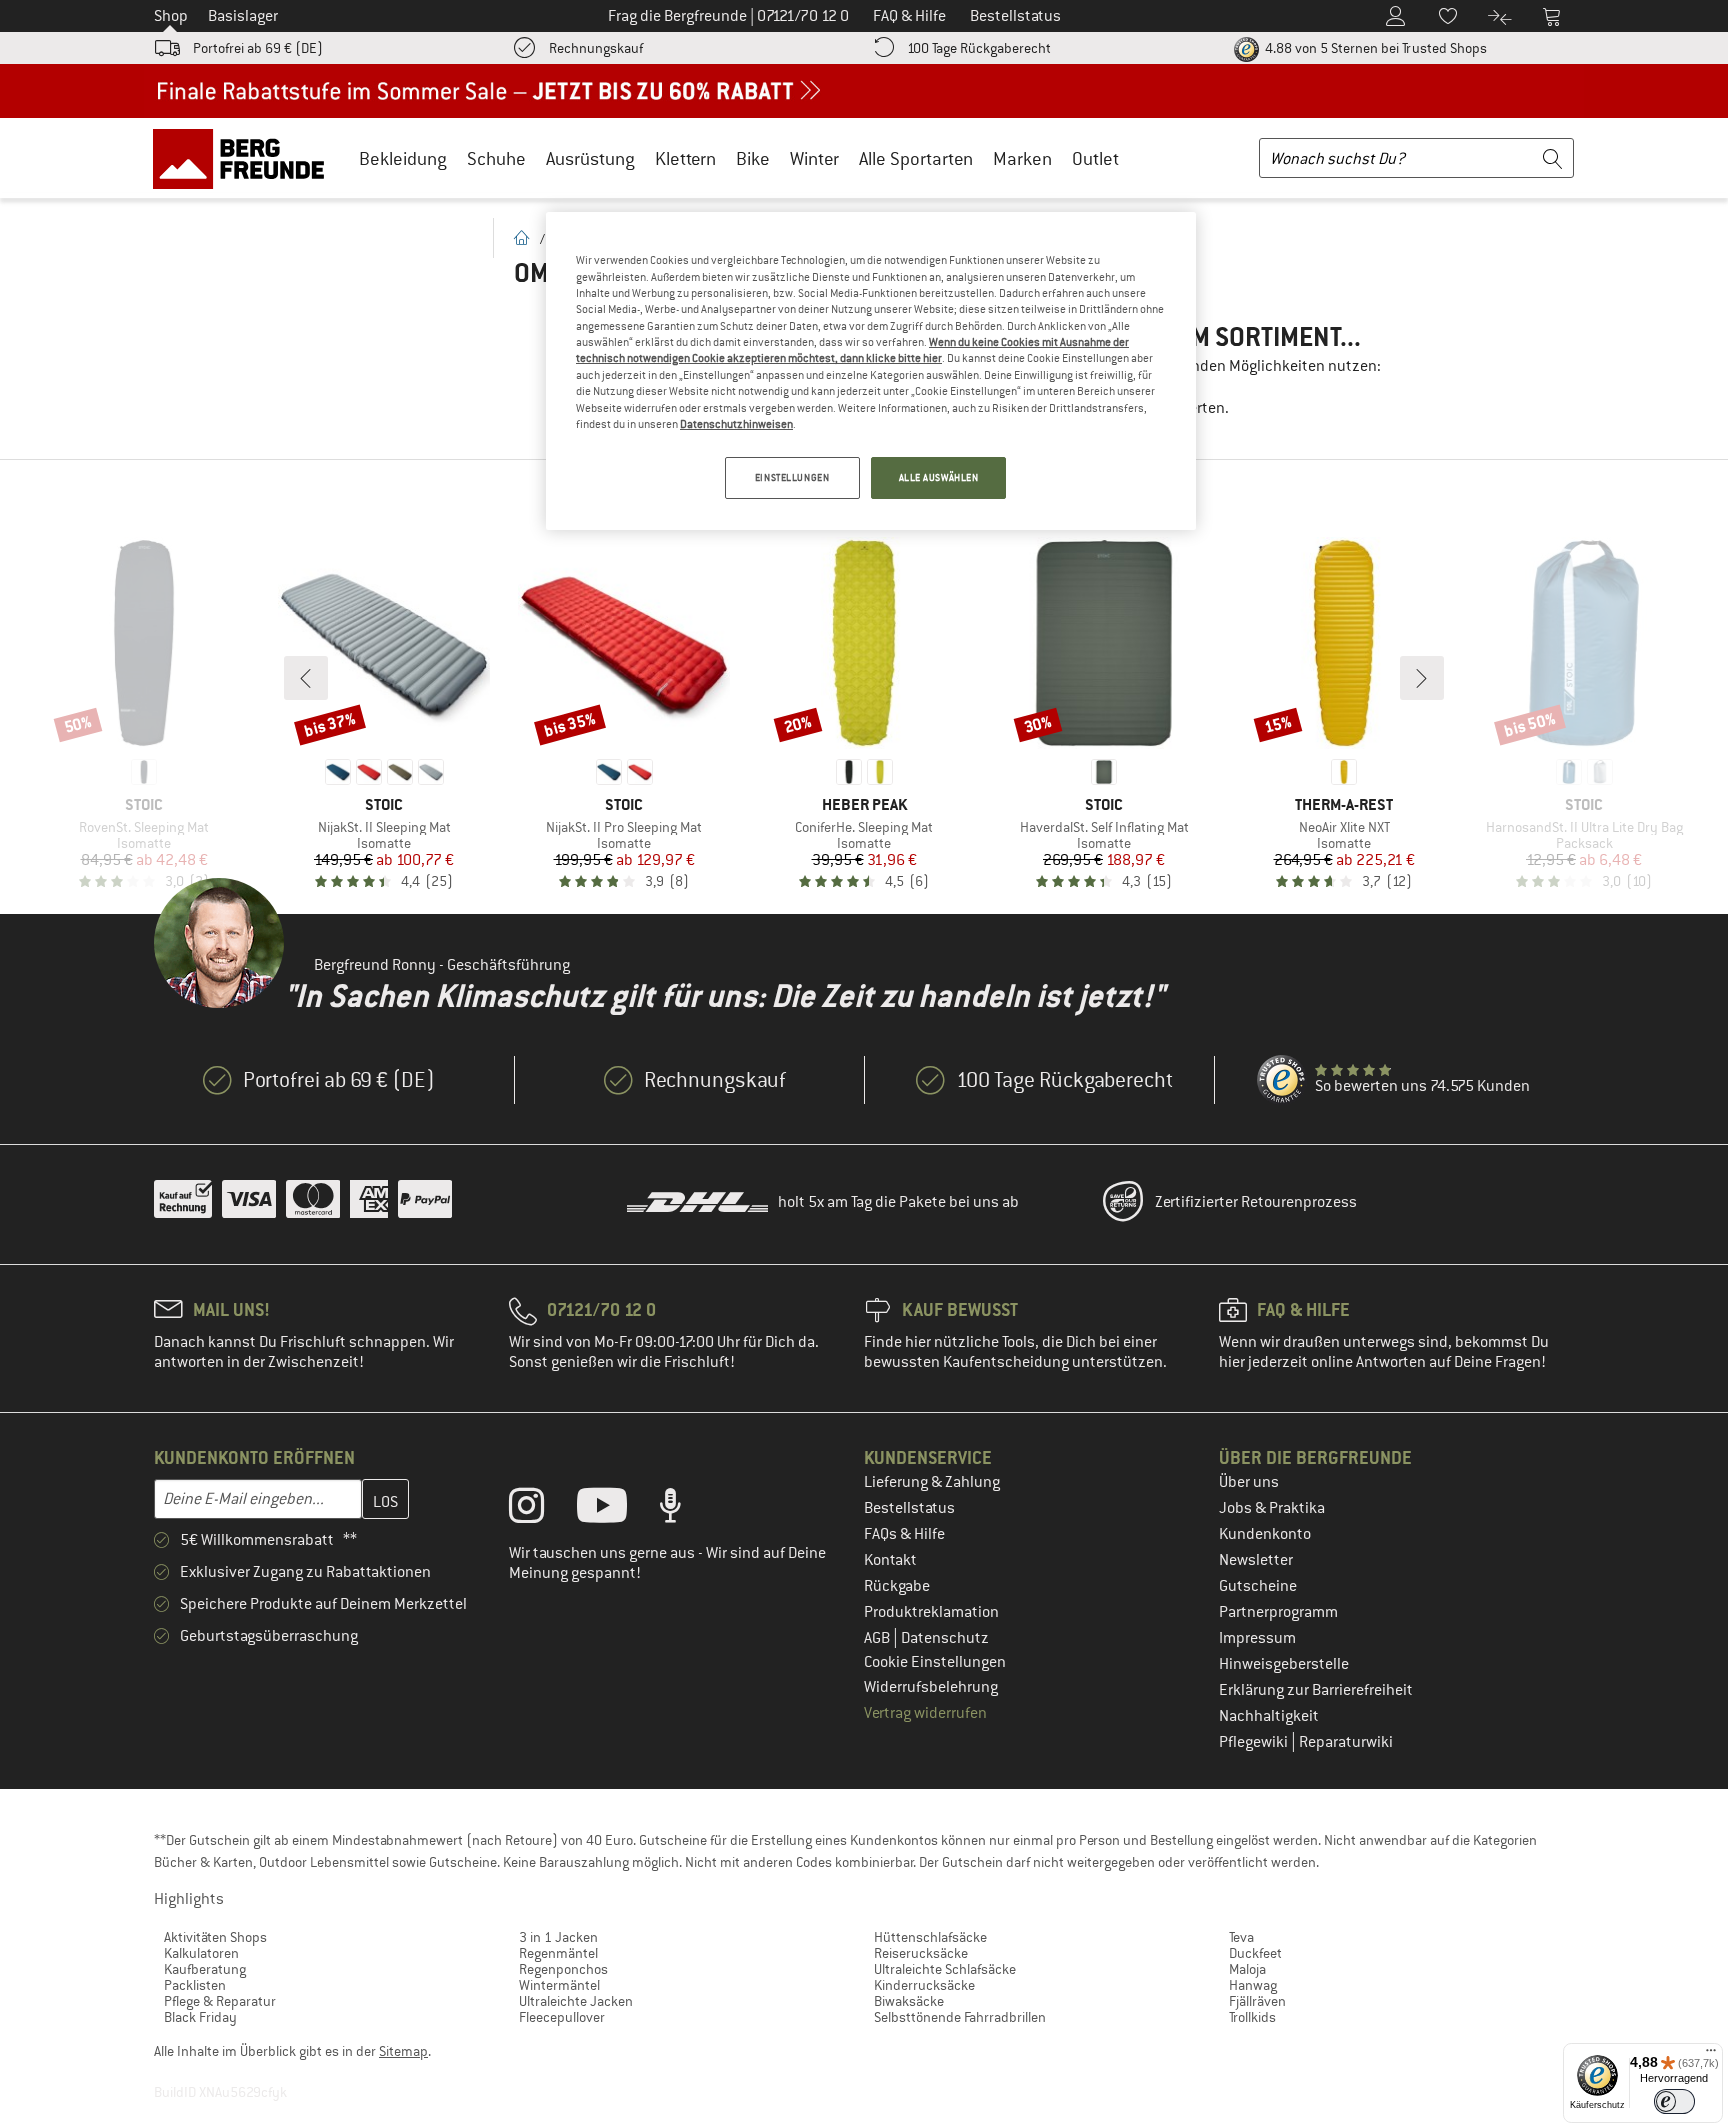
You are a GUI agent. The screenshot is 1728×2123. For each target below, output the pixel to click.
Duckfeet (1255, 1953)
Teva (1241, 1937)
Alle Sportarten (916, 158)
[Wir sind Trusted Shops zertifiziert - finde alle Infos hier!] (1282, 1080)
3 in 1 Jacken (558, 1937)
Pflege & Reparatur (220, 2001)
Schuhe (496, 158)
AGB (878, 1638)
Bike (753, 158)
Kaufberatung (205, 1969)
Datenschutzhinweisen (736, 424)
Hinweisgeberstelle (1284, 1664)
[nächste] (1422, 678)
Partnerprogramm (1278, 1612)
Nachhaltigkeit (1269, 1716)
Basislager (243, 16)
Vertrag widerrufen (925, 1713)
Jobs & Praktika (1272, 1508)
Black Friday (200, 2017)
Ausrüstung (590, 158)
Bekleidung (403, 158)
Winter (814, 158)
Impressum (1257, 1638)
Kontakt (890, 1560)
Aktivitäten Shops (215, 1937)
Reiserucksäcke (921, 1953)
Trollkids (1252, 2017)
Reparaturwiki (1346, 1742)
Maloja (1247, 1969)
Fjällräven (1257, 2001)
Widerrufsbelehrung (931, 1687)
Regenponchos (563, 1969)
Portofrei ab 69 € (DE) (258, 48)
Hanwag (1253, 1985)
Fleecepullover (562, 2017)
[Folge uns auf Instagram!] (541, 1510)
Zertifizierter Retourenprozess (1256, 1202)
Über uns (1249, 1482)
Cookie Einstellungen (935, 1662)
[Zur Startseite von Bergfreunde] (245, 158)
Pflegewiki (1255, 1742)
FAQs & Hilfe (904, 1534)
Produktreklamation (931, 1612)
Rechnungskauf (596, 48)
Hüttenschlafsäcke (930, 1937)
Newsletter (1256, 1560)
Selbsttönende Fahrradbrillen (960, 2017)
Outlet (1095, 158)
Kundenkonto (1265, 1534)
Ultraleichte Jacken (576, 2001)
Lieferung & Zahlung (932, 1482)
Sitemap (403, 2051)
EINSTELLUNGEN (792, 477)
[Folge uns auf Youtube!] (617, 1510)
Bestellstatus (909, 1508)
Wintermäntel (559, 1985)
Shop (171, 16)
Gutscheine (1258, 1586)
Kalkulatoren (201, 1953)
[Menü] (1711, 2055)
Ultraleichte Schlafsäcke (945, 1969)
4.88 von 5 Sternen (1374, 48)
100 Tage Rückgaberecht (979, 48)
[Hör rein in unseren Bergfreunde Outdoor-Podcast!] (685, 1510)
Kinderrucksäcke (924, 1985)
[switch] (1674, 2101)
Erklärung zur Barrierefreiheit (1316, 1690)
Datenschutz (945, 1638)
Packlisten (195, 1985)
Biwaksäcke (909, 2001)
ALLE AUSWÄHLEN (939, 477)
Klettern (685, 158)
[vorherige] (306, 678)
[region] (871, 371)
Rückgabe (897, 1586)
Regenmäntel (558, 1953)
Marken (1022, 158)
